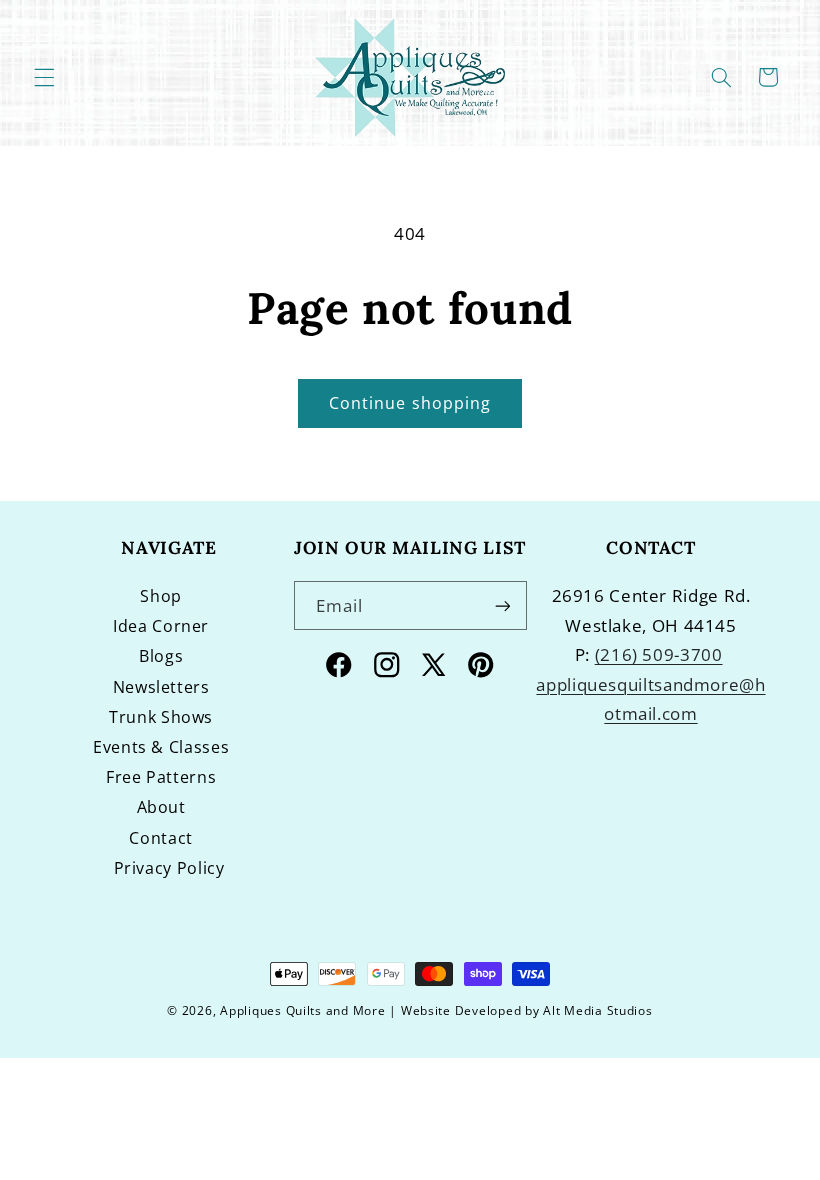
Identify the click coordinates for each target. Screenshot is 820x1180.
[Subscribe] (502, 605)
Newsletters (161, 687)
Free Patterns (161, 777)
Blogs (161, 656)
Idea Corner (161, 626)
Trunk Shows (161, 717)
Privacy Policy (169, 868)
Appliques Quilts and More (302, 1010)
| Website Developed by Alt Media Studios (520, 1010)
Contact (160, 838)
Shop (161, 596)
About (161, 807)
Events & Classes (161, 747)
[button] (44, 77)
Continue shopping (410, 403)
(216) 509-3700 (659, 654)
